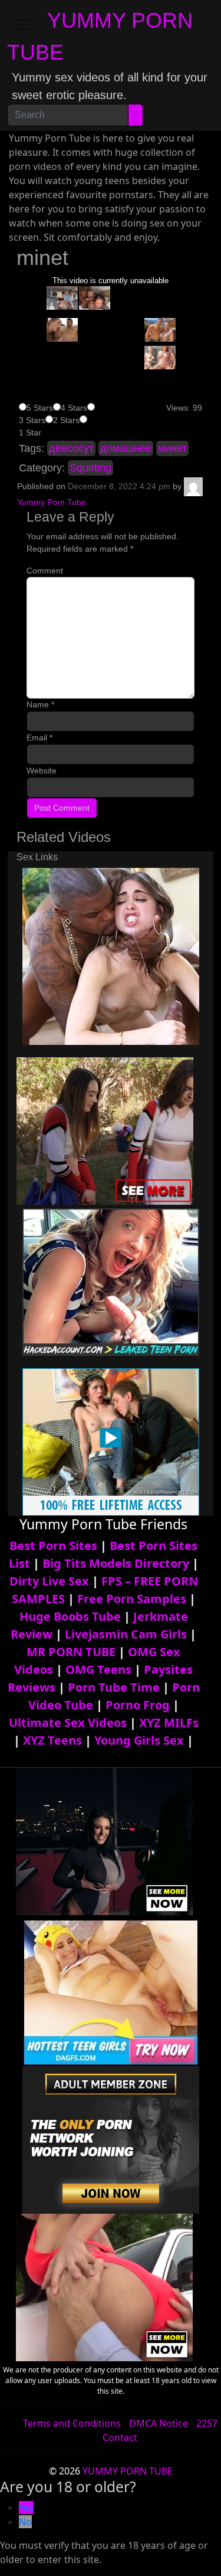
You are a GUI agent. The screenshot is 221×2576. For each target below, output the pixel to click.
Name (40, 704)
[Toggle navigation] (24, 25)
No (25, 2522)
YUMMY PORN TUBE (128, 2471)
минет (172, 448)
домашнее (126, 448)
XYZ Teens (52, 1740)
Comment (45, 571)
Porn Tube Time (114, 1687)
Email (39, 738)
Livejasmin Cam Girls (126, 1634)
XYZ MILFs (169, 1723)
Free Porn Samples (132, 1599)
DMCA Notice (159, 2423)
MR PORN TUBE (71, 1652)
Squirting (90, 468)
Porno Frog (138, 1705)
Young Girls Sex (139, 1740)
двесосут (71, 448)
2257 (207, 2423)
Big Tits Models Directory (116, 1563)
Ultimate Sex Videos (68, 1723)
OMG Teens (98, 1669)
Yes (26, 2508)
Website (42, 771)
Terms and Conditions (72, 2423)
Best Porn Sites (53, 1546)
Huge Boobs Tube (70, 1616)
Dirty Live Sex (49, 1581)
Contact (120, 2437)
